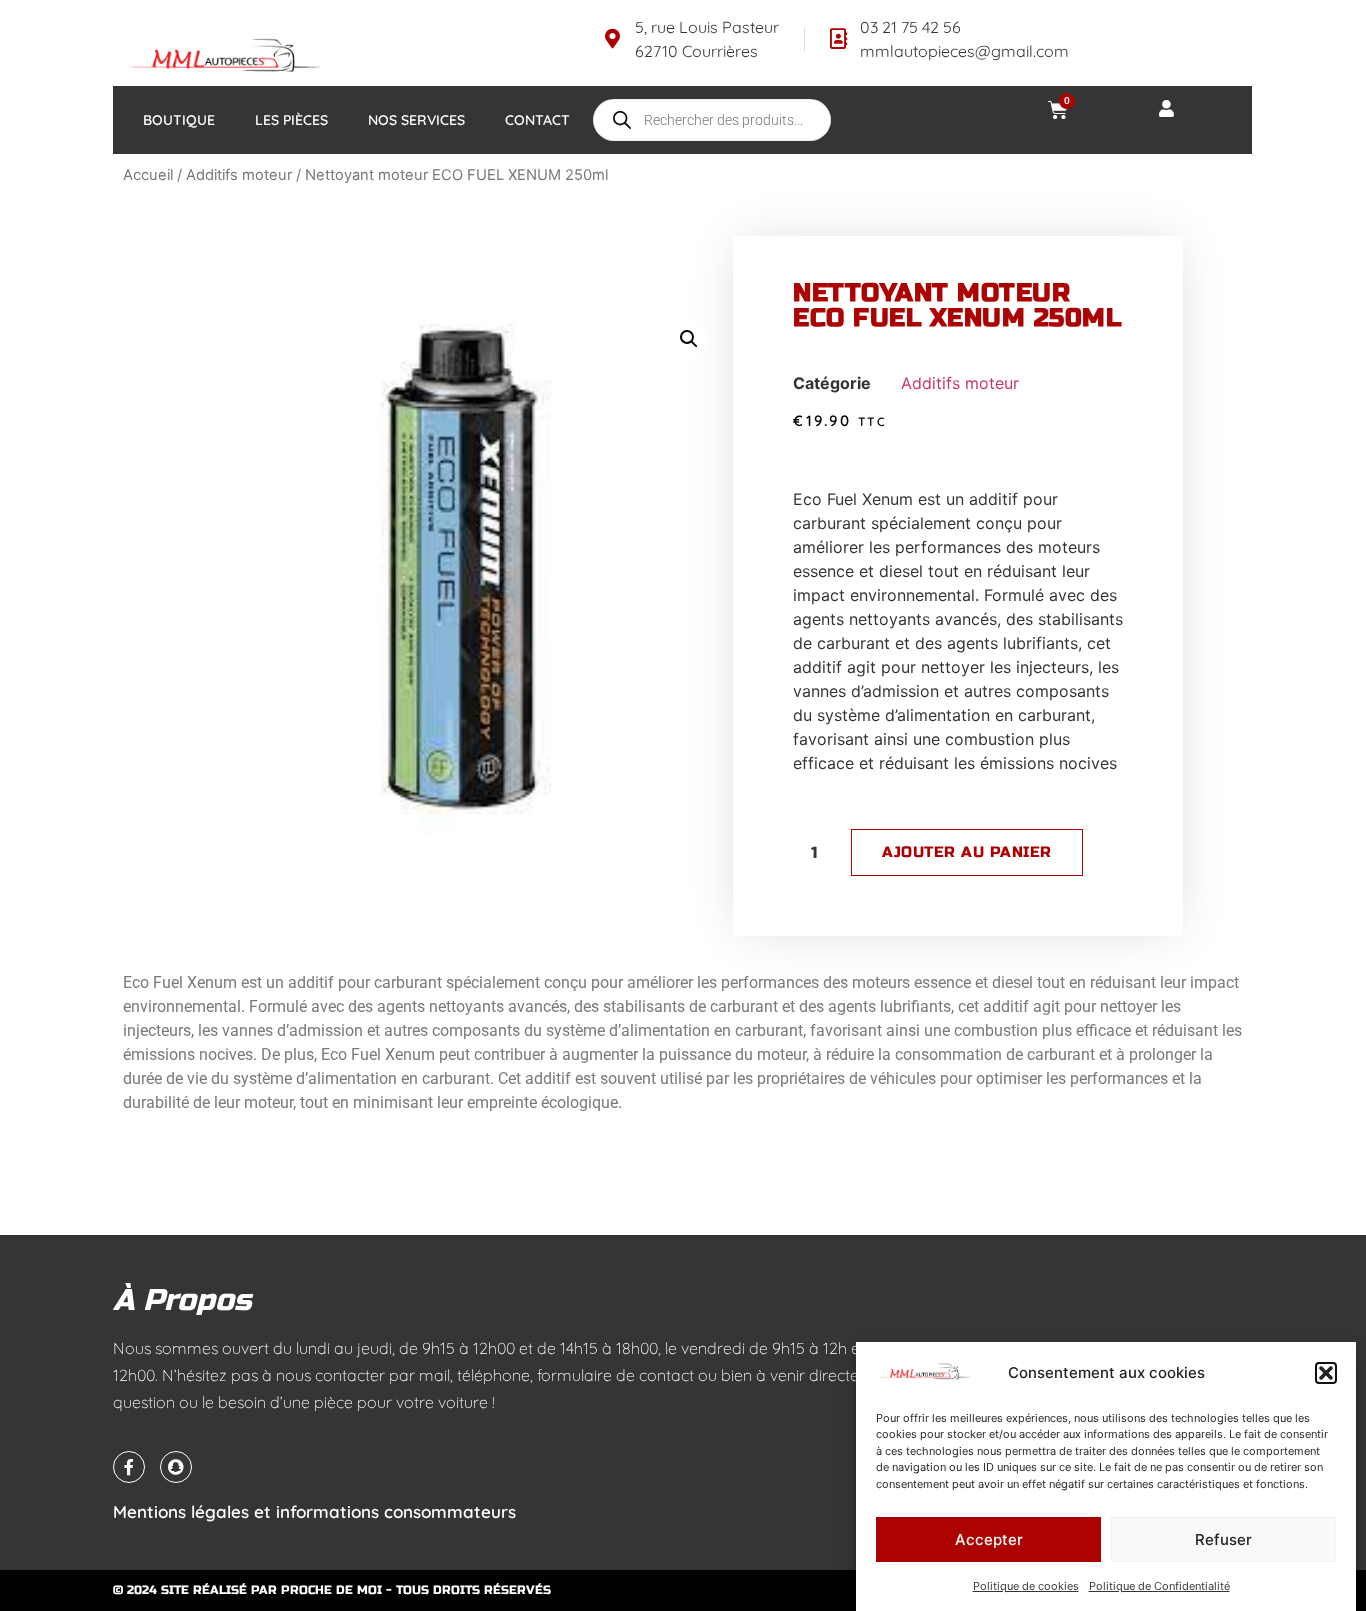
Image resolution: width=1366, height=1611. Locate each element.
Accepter (989, 1539)
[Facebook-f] (129, 1467)
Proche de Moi (331, 1590)
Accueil (148, 175)
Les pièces (291, 120)
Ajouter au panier (967, 852)
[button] (1326, 1373)
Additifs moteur (239, 175)
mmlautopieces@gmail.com (964, 51)
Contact (537, 120)
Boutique (179, 120)
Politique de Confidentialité (1159, 1586)
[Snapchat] (176, 1467)
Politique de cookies (1026, 1586)
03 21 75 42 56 (910, 27)
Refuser (1223, 1539)
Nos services (416, 120)
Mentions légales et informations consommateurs (314, 1511)
